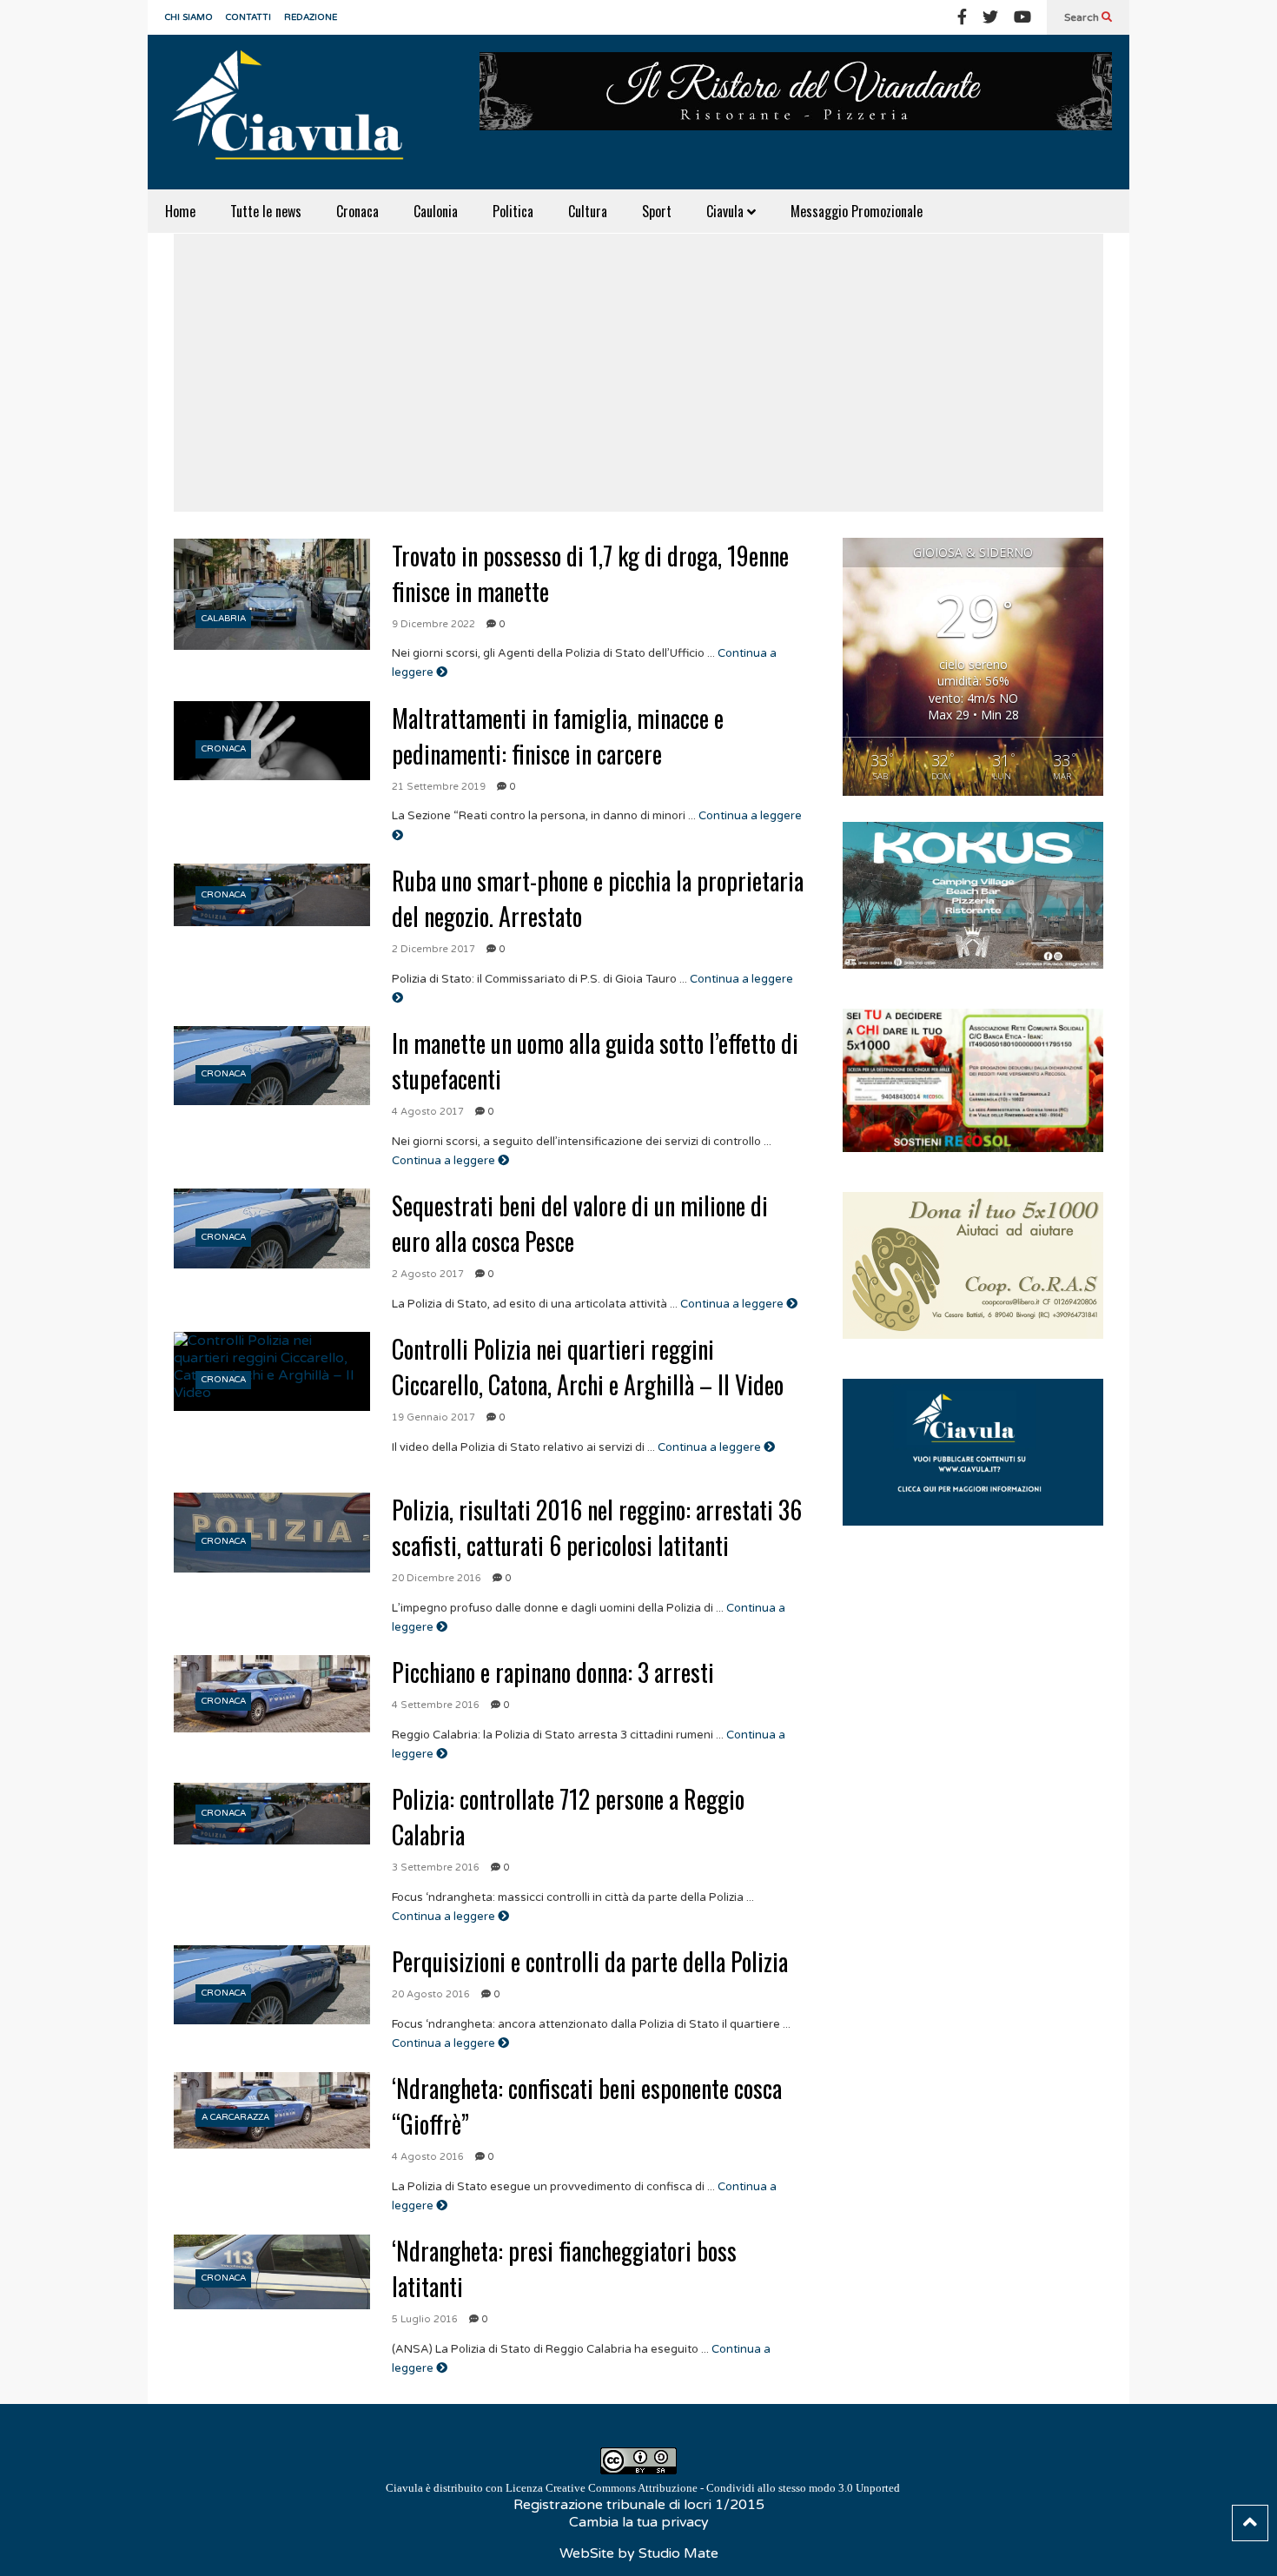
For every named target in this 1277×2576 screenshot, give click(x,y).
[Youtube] (1022, 17)
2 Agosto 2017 (428, 1274)
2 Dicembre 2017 (433, 949)
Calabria (224, 619)
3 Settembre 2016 (436, 1867)
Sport (657, 211)
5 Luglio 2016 (425, 2319)
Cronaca (357, 211)
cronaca (224, 749)
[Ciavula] (295, 112)
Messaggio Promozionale (857, 211)
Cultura (588, 211)
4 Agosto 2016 (428, 2157)
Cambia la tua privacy (639, 2522)
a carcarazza (235, 2117)
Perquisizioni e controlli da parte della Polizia (590, 1961)
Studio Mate (678, 2553)
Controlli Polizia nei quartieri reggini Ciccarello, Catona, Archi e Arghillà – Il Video (588, 1367)
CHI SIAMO (189, 17)
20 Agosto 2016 (431, 1994)
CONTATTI (248, 17)
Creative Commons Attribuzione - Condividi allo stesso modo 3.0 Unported (723, 2488)
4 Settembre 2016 (436, 1705)
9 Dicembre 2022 (433, 624)
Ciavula (727, 211)
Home (180, 211)
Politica (513, 211)
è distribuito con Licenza (643, 2488)
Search (1083, 17)
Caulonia (436, 211)
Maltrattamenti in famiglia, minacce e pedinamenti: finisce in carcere (558, 736)
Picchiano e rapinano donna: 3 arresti (553, 1672)
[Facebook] (962, 17)
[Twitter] (990, 17)
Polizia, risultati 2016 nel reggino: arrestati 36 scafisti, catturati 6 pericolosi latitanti (597, 1527)
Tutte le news (266, 211)
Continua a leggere (445, 1161)
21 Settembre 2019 (439, 787)
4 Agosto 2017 (428, 1112)
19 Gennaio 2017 (433, 1417)
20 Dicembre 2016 (437, 1578)
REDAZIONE (311, 17)
